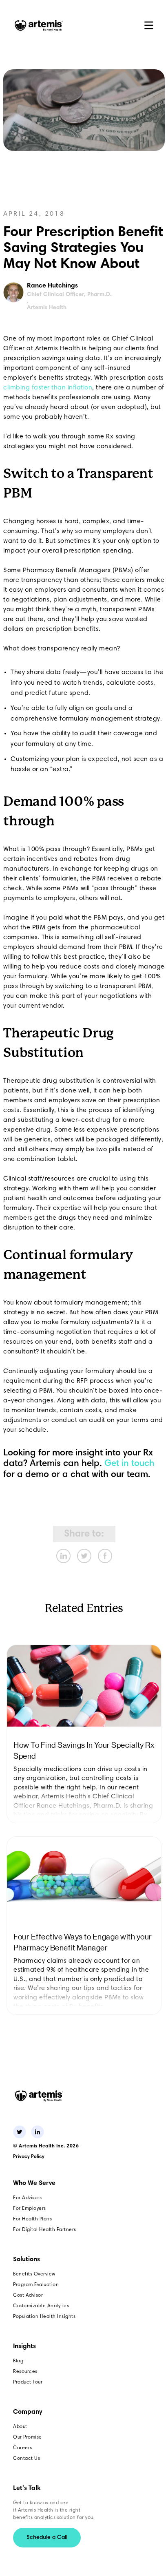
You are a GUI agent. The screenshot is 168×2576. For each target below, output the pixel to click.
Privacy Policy (29, 2157)
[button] (149, 25)
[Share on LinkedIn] (63, 1556)
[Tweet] (84, 1556)
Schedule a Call (47, 2538)
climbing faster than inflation (48, 388)
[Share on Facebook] (105, 1556)
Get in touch (129, 1464)
